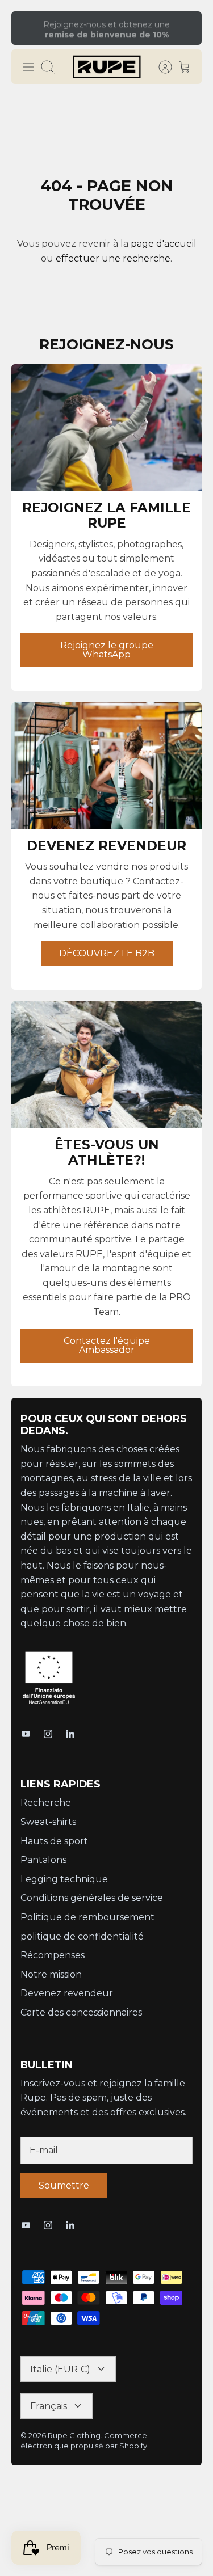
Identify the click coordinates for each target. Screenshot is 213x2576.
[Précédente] (27, 28)
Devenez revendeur (67, 1993)
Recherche (46, 1803)
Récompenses (53, 1955)
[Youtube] (26, 1734)
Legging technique (64, 1879)
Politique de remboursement (87, 1917)
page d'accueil (164, 244)
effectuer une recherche (113, 258)
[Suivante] (186, 28)
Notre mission (51, 1974)
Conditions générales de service (92, 1898)
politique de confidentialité (82, 1936)
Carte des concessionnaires (81, 2012)
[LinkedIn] (70, 1734)
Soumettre (64, 2185)
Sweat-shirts (48, 1822)
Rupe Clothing (74, 2435)
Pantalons (43, 1860)
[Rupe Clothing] (107, 67)
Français (49, 2406)
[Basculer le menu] (28, 67)
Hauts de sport (54, 1841)
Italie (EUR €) (60, 2369)
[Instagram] (48, 1734)
